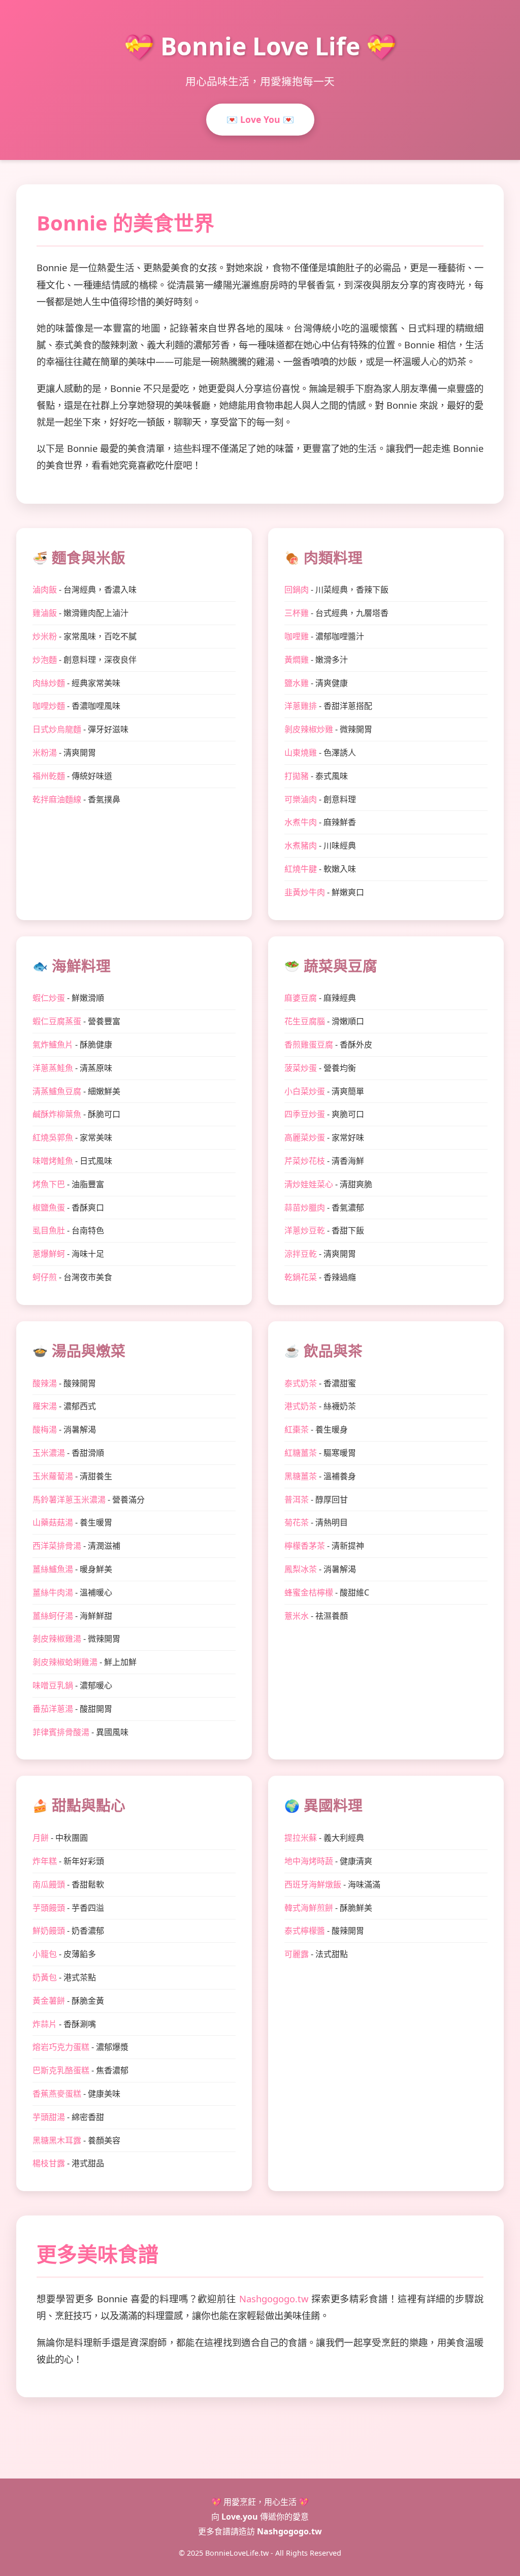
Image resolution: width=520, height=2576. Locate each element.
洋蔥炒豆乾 (305, 1230)
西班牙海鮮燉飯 (313, 1884)
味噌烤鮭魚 (53, 1161)
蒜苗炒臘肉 (305, 1208)
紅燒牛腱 (301, 869)
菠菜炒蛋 (301, 1068)
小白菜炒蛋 (305, 1091)
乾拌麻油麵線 (57, 799)
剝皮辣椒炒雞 (309, 729)
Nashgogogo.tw (274, 2298)
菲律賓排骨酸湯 (61, 1732)
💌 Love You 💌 (260, 119)
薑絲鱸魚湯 (53, 1569)
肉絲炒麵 (49, 683)
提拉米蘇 (301, 1838)
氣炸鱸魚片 (53, 1045)
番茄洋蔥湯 (53, 1709)
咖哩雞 (297, 636)
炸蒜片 (45, 2024)
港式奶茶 (301, 1406)
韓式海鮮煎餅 (309, 1908)
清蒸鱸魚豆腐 (57, 1091)
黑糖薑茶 (301, 1476)
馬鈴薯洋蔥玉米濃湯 (69, 1499)
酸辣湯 (45, 1383)
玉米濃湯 (49, 1453)
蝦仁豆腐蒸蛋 (57, 1021)
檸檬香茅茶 (305, 1546)
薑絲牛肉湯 (53, 1592)
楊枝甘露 (49, 2163)
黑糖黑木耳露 (57, 2140)
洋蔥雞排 (301, 706)
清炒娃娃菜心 (309, 1184)
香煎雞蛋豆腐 (309, 1045)
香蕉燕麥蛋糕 (57, 2094)
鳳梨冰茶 (301, 1569)
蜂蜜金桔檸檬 (309, 1592)
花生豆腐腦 (305, 1021)
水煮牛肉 (301, 822)
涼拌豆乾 (301, 1254)
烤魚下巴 (49, 1184)
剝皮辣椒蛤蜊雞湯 (65, 1662)
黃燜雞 (297, 660)
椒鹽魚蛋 (49, 1208)
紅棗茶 (297, 1429)
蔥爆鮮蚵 (49, 1254)
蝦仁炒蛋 (49, 998)
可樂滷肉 (301, 799)
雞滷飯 (45, 613)
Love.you (240, 2517)
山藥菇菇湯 (53, 1522)
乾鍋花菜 (301, 1277)
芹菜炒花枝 (305, 1161)
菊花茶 (297, 1522)
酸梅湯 (45, 1429)
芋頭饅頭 (49, 1908)
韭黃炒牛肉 (305, 892)
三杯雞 (297, 613)
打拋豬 (297, 776)
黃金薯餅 (49, 2001)
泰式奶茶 (301, 1383)
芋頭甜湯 (49, 2117)
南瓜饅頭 (49, 1884)
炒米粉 (45, 636)
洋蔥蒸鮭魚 (53, 1068)
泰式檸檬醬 (305, 1931)
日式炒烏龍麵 (57, 729)
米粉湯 (45, 753)
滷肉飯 (45, 590)
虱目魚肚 (49, 1230)
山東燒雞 (301, 753)
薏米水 (297, 1616)
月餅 (41, 1838)
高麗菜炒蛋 (305, 1137)
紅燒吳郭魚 (53, 1137)
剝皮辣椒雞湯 (57, 1639)
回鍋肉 (297, 590)
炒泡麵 (45, 660)
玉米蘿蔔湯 (53, 1476)
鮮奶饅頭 (49, 1931)
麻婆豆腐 (301, 998)
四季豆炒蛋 (305, 1114)
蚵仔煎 (45, 1277)
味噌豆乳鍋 (53, 1685)
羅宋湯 (45, 1406)
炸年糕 (45, 1861)
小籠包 (45, 1954)
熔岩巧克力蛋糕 (61, 2047)
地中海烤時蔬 (309, 1861)
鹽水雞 (297, 683)
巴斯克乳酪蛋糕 (61, 2070)
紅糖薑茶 (301, 1453)
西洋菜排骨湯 (57, 1546)
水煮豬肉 (301, 845)
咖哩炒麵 (49, 706)
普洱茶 (297, 1499)
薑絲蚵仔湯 (53, 1616)
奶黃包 (45, 1977)
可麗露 (297, 1954)
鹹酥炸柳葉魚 (57, 1114)
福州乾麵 (49, 776)
